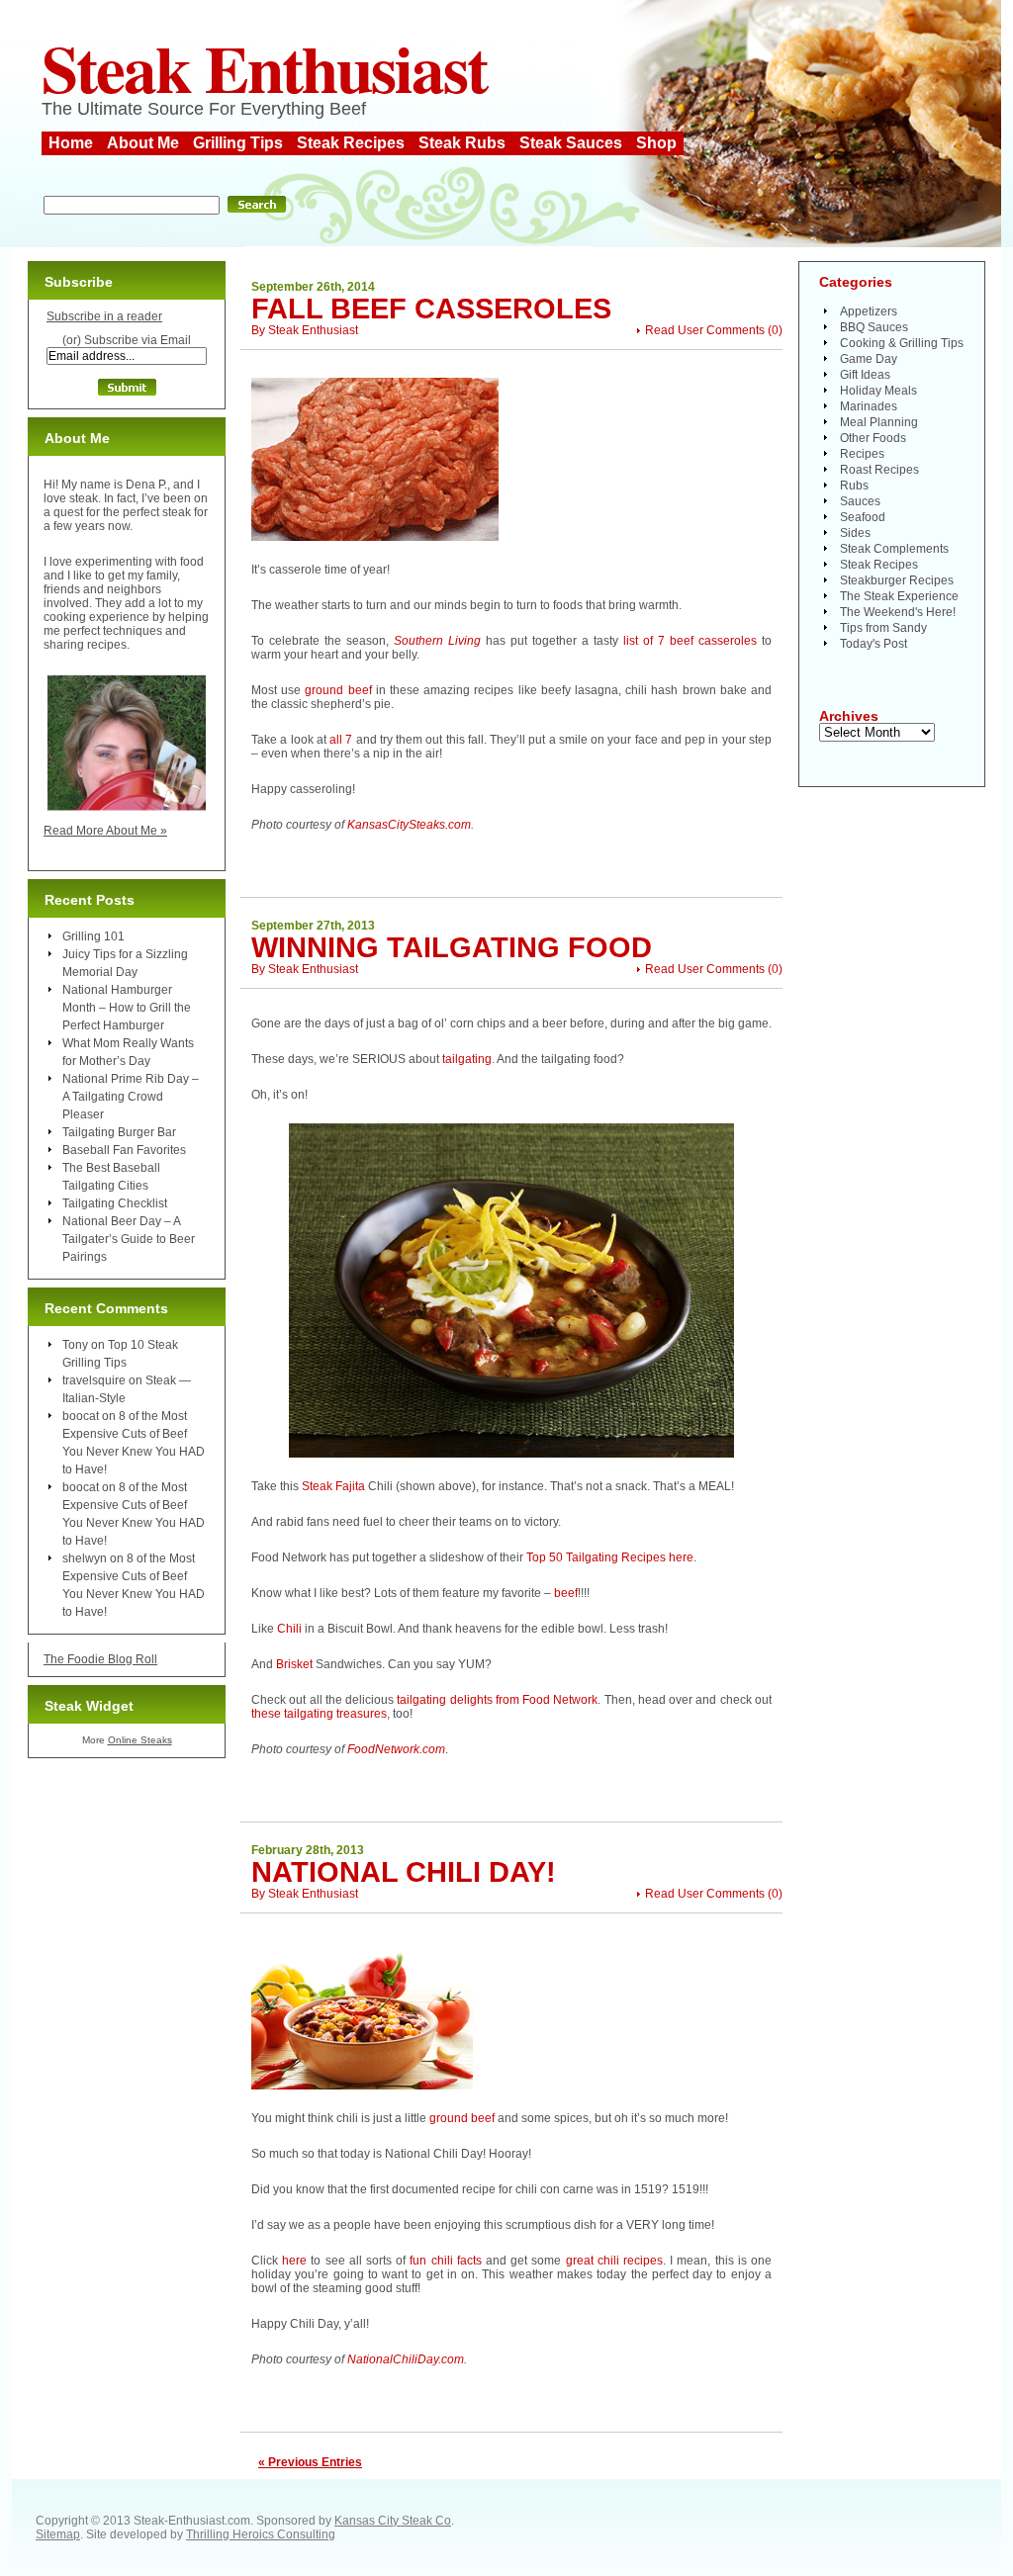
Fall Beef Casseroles (431, 309)
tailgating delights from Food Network (497, 1700)
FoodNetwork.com (396, 1749)
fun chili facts (445, 2261)
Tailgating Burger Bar (119, 1132)
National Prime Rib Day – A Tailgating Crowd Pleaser (131, 1097)
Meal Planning (879, 422)
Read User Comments (705, 330)
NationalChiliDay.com (406, 2359)
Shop (656, 143)
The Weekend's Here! (898, 612)
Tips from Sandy (883, 628)
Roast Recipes (879, 470)
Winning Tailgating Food (452, 947)
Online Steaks (140, 1740)
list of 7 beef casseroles (690, 641)
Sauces (860, 501)
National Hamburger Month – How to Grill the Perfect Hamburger (127, 1008)
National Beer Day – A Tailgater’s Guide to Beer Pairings (129, 1239)
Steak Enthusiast (264, 67)
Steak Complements (894, 549)
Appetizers (869, 311)
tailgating (467, 1059)
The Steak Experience (899, 596)
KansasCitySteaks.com (409, 825)
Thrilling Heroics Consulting (261, 2534)
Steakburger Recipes (897, 580)
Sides (855, 533)
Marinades (869, 406)
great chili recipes (614, 2261)
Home (71, 143)
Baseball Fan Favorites (124, 1150)
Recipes (862, 454)
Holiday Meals (878, 391)
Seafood (863, 517)
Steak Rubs (462, 143)
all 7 (341, 740)
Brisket (294, 1664)
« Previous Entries (310, 2462)
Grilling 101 (93, 936)
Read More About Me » (105, 831)
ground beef (338, 690)
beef (566, 1593)
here (294, 2261)
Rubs (854, 486)
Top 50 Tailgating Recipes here (610, 1557)
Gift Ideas (865, 375)
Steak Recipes (351, 143)
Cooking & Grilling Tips (902, 343)
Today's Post (874, 644)
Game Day (869, 359)
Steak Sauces (571, 143)
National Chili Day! (404, 1872)
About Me (143, 143)
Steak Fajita (333, 1486)
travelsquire (94, 1380)
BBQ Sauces (874, 327)
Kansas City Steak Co (393, 2521)
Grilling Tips (238, 143)
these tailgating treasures (319, 1714)
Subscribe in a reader (104, 316)
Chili (289, 1629)
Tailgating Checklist (115, 1203)
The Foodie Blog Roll (100, 1659)
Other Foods (873, 438)
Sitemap (58, 2534)
